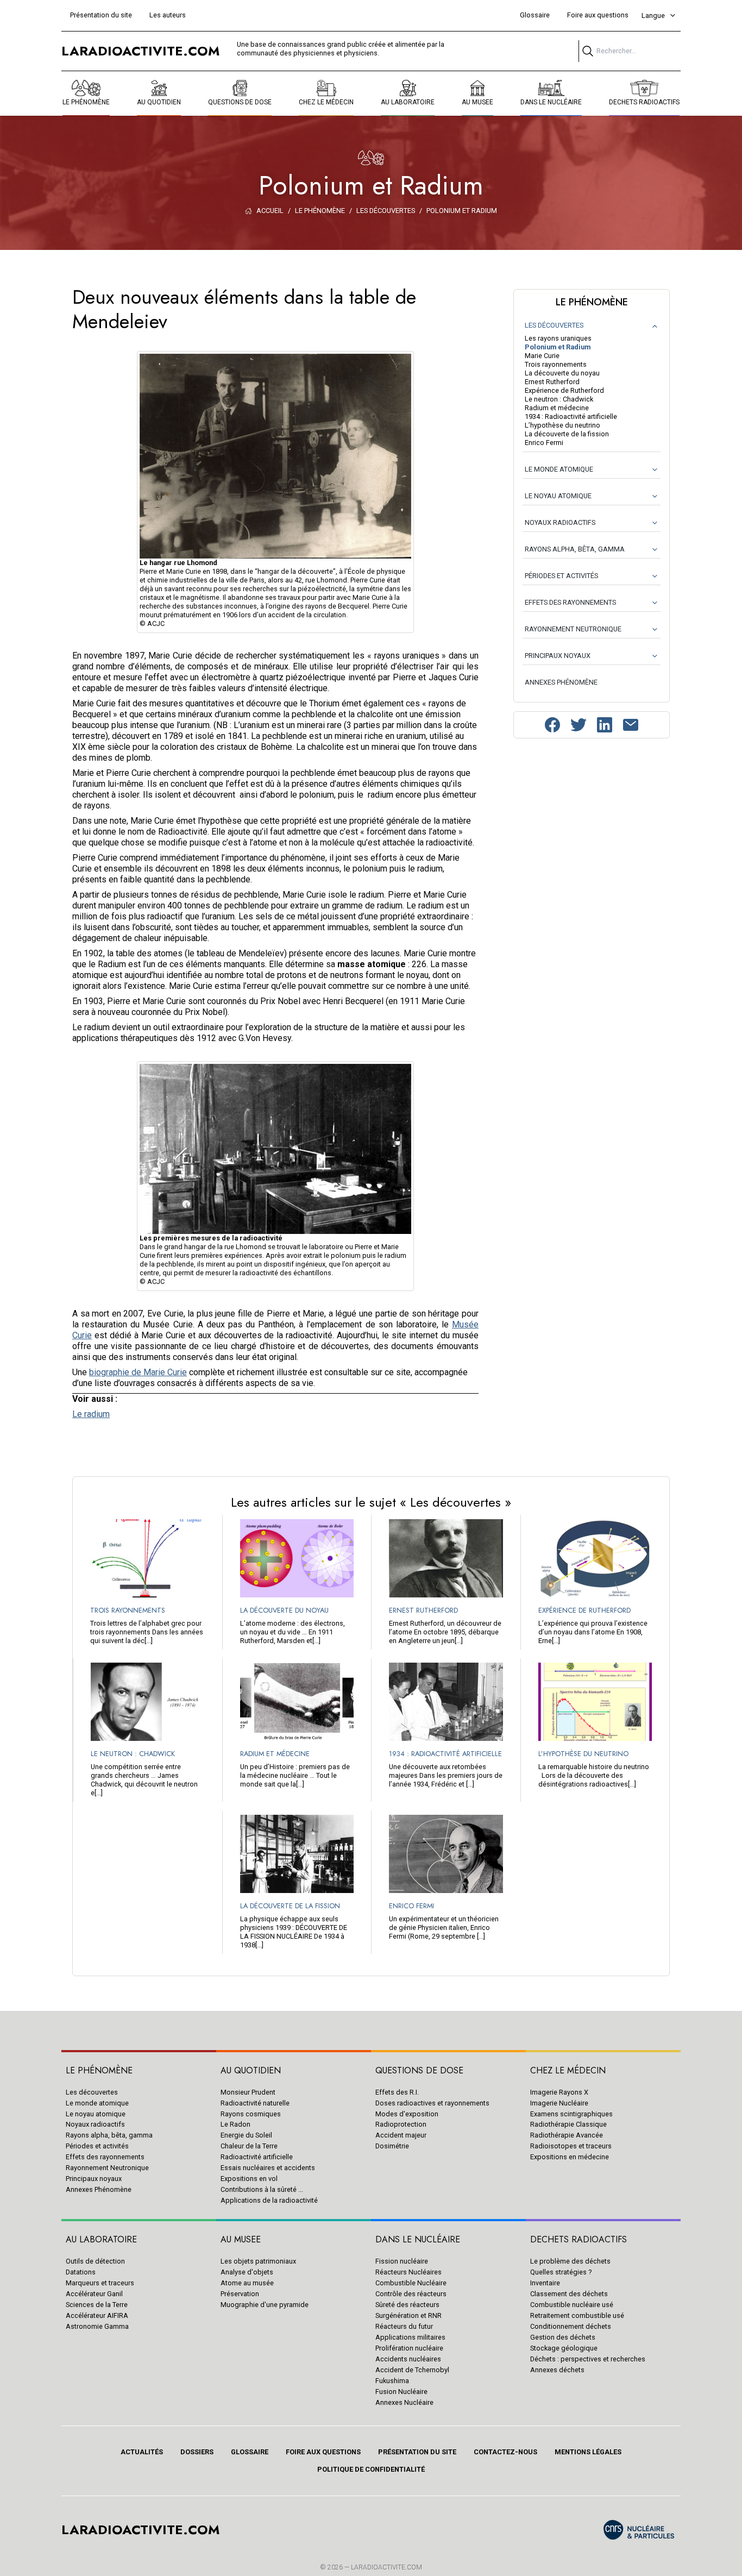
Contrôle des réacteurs (411, 2294)
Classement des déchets (569, 2294)
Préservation (240, 2294)
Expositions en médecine (570, 2157)
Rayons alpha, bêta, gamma (109, 2135)
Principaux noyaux (94, 2179)
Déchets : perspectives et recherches (588, 2359)
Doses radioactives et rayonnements (432, 2103)
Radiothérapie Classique (568, 2124)
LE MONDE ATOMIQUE (559, 469)
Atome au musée (247, 2283)
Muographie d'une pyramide (265, 2305)
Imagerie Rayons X (559, 2092)
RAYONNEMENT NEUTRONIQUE (573, 629)
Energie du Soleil (246, 2135)
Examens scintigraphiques (571, 2114)
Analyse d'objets (247, 2272)
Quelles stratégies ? (561, 2272)
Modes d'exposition (407, 2114)
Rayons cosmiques (251, 2114)
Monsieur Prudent (248, 2092)
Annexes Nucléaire (404, 2402)
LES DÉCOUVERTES (554, 325)
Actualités (142, 2452)
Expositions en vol (249, 2179)
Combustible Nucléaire (411, 2283)
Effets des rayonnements (105, 2157)
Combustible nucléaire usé (572, 2305)
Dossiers (197, 2452)
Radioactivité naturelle (255, 2103)
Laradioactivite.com (386, 2567)
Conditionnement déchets (571, 2326)
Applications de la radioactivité (269, 2200)
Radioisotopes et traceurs (571, 2146)
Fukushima (392, 2381)
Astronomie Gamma (97, 2326)
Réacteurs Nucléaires (408, 2272)
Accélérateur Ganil (94, 2294)
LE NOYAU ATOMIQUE (558, 496)
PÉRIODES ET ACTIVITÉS (561, 576)
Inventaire (545, 2283)
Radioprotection (401, 2124)
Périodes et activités (97, 2146)
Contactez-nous (505, 2452)
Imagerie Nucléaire (559, 2103)
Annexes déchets (557, 2370)
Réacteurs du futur (404, 2326)
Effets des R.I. (397, 2092)
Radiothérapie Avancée (567, 2135)
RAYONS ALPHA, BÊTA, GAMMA (575, 549)
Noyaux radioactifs (95, 2124)
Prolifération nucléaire (409, 2348)
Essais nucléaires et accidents (268, 2168)
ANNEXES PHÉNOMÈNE (561, 682)
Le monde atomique (97, 2103)
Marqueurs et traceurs (100, 2283)
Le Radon (235, 2124)
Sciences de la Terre (97, 2305)
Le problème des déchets (570, 2261)
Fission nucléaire (402, 2261)
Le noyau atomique (96, 2114)
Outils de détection (95, 2261)
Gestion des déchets (563, 2337)
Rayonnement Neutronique (107, 2168)
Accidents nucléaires (408, 2359)
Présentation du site (101, 15)
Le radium (91, 1414)
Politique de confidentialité (371, 2469)
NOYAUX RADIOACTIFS (560, 522)
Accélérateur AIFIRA (97, 2315)
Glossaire (535, 15)
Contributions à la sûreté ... (262, 2189)
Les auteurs (168, 15)
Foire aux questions (598, 15)
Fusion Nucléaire (401, 2392)
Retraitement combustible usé (577, 2315)
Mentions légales (588, 2452)
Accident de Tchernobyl (412, 2370)
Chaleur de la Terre (249, 2146)
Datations (81, 2272)
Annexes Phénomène (99, 2189)
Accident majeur (401, 2135)
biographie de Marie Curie (138, 1372)
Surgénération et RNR (408, 2315)
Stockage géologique (564, 2348)
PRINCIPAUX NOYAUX (558, 656)
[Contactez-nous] (631, 725)
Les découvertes (92, 2092)
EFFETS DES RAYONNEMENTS (570, 602)
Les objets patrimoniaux (258, 2261)
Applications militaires (410, 2337)
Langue (653, 15)
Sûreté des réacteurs (407, 2305)
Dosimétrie (392, 2146)
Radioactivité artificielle (257, 2157)
